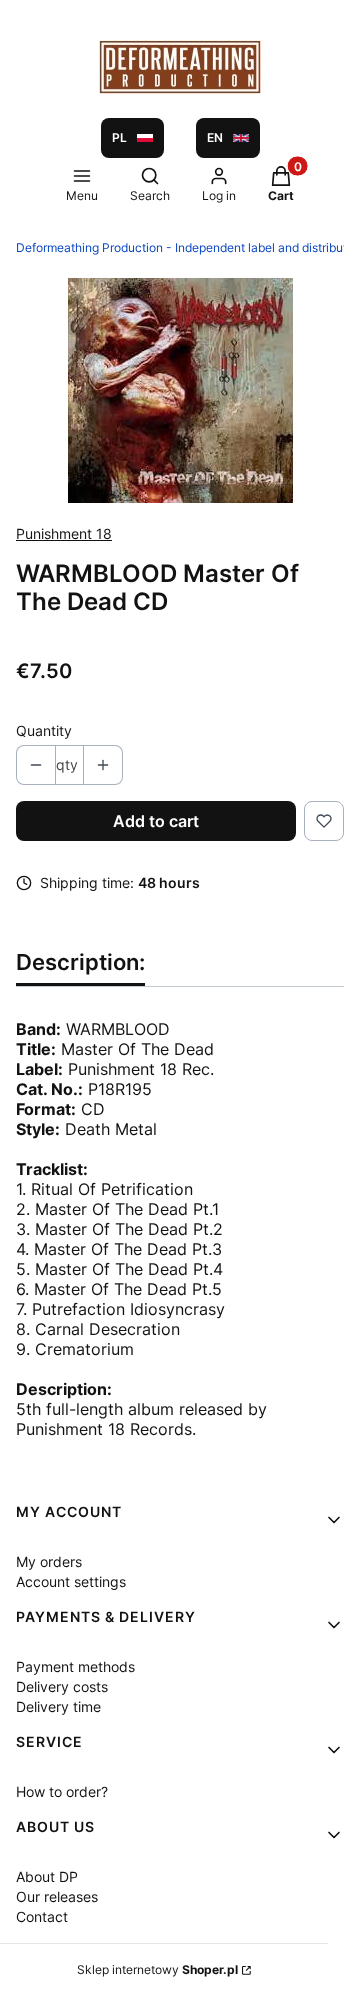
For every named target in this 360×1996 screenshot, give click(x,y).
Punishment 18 (64, 533)
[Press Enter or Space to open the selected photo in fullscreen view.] (180, 390)
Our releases (57, 1896)
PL (119, 137)
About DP (47, 1876)
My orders (49, 1561)
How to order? (62, 1791)
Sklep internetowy (157, 1969)
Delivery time (58, 1706)
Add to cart (156, 821)
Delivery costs (62, 1686)
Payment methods (75, 1666)
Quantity (44, 730)
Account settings (71, 1581)
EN (215, 137)
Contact (42, 1916)
